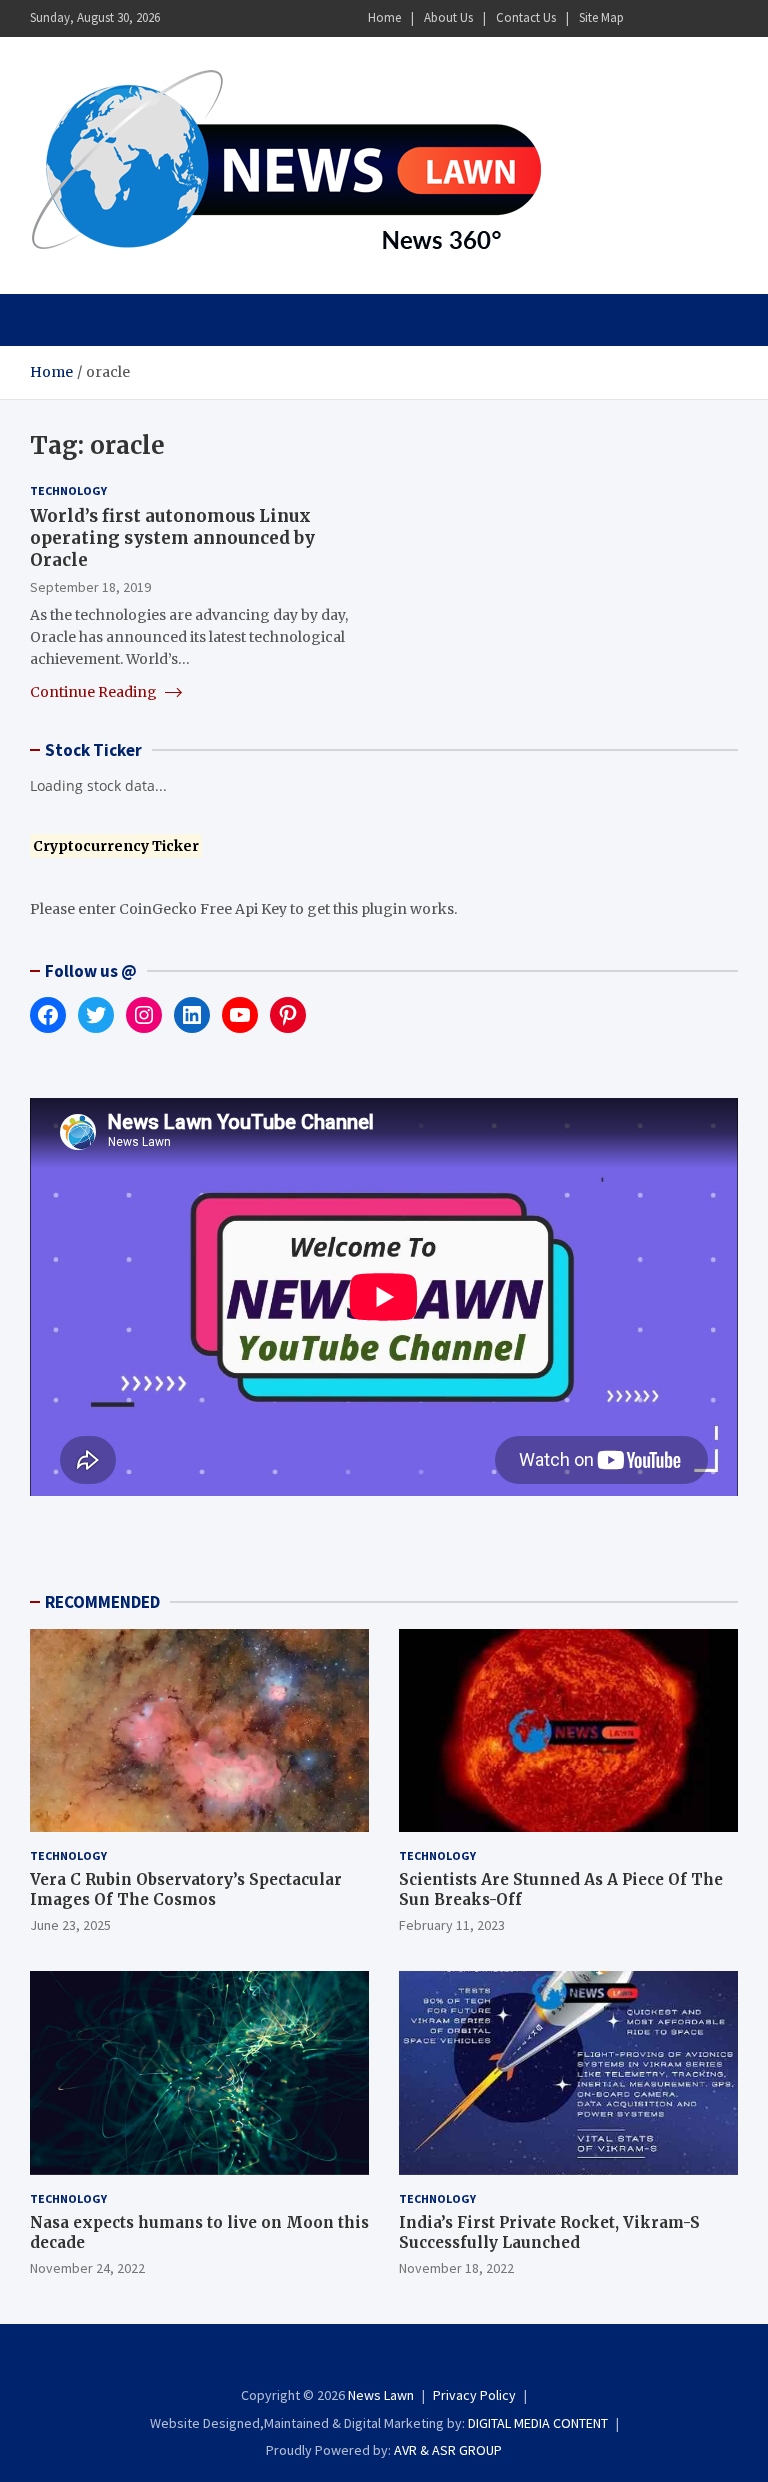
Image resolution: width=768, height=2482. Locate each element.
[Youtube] (725, 18)
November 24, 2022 (87, 2268)
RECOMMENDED (102, 1602)
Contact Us (526, 17)
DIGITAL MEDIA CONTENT (538, 2423)
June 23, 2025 (70, 1925)
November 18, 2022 (456, 2268)
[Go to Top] (718, 2392)
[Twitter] (699, 18)
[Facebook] (647, 18)
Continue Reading (95, 692)
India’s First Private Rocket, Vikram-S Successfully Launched (549, 2232)
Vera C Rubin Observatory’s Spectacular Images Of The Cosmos (186, 1889)
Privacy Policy (474, 2395)
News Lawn (381, 2395)
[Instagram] (673, 18)
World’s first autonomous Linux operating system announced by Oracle (172, 538)
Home (384, 17)
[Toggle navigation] (54, 320)
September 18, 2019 (90, 587)
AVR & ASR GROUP (448, 2450)
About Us (448, 17)
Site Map (601, 17)
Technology (68, 490)
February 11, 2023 (452, 1925)
